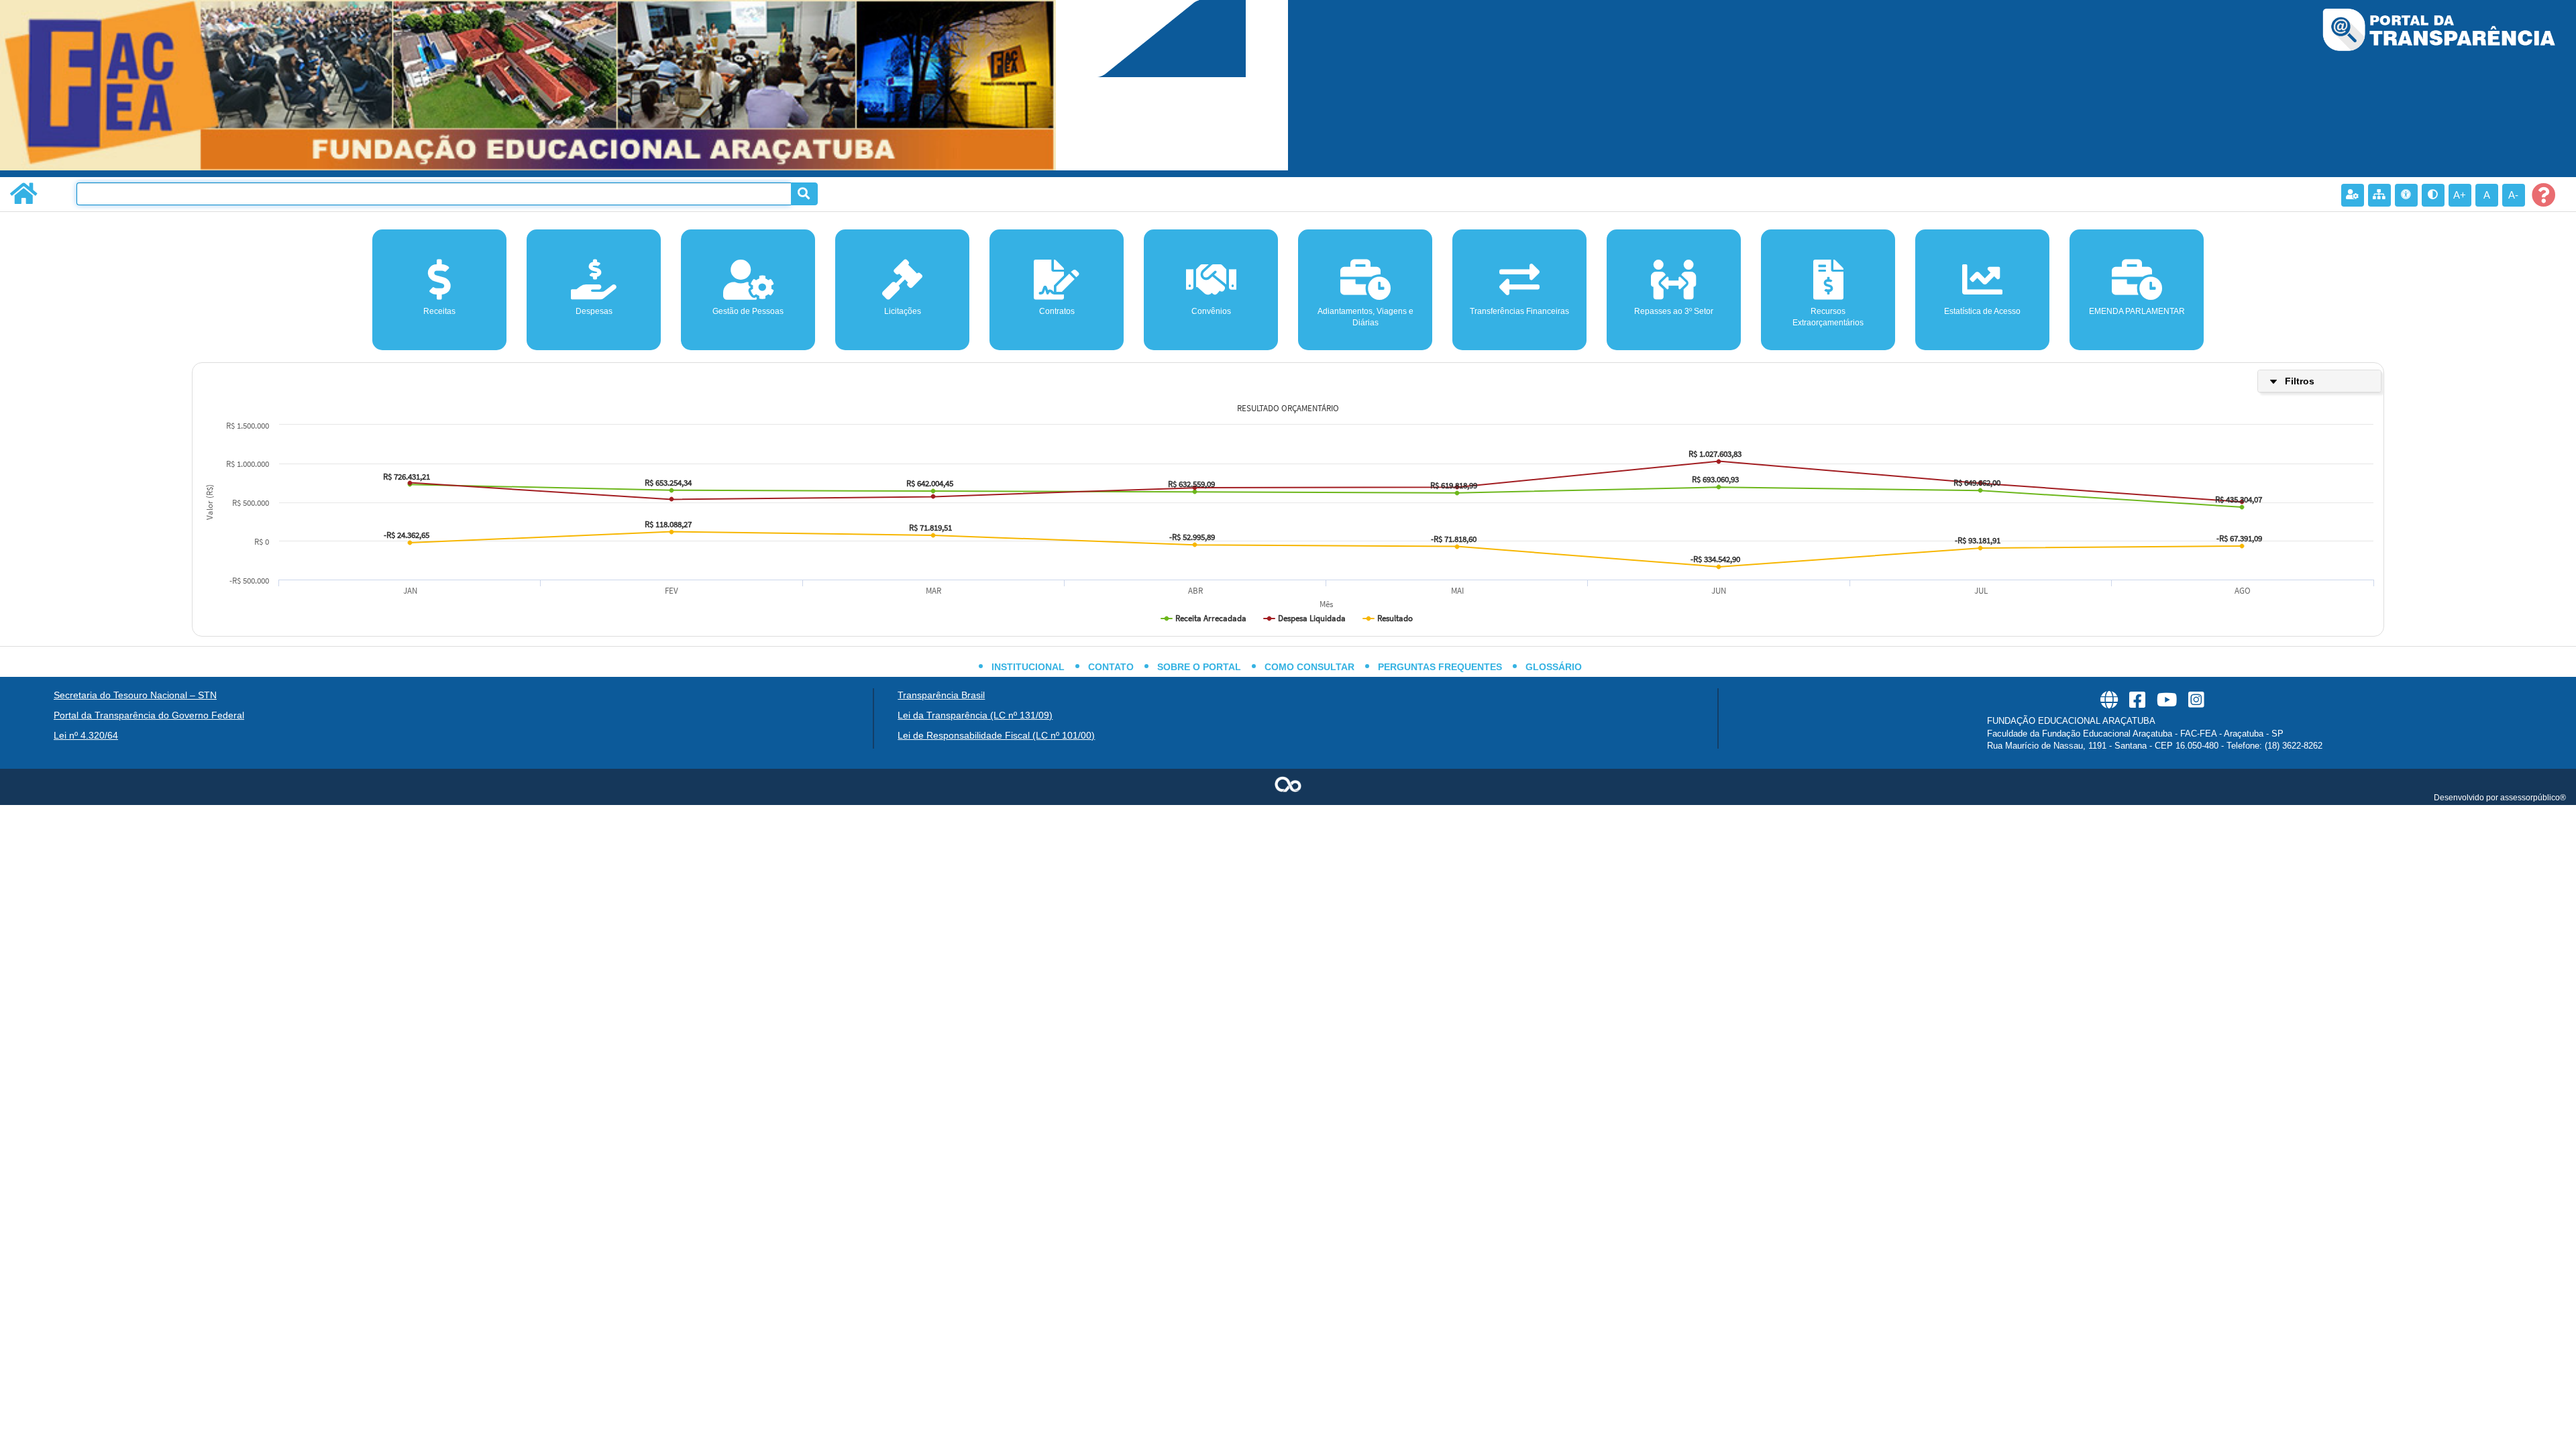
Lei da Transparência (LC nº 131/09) (975, 715)
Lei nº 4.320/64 (86, 735)
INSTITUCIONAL (1028, 667)
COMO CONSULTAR (1309, 667)
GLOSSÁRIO (1554, 667)
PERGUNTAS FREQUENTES (1440, 667)
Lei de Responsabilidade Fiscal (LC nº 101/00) (996, 735)
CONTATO (1111, 667)
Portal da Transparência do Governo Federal (149, 715)
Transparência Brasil (941, 695)
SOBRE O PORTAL (1199, 667)
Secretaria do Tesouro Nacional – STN (135, 695)
